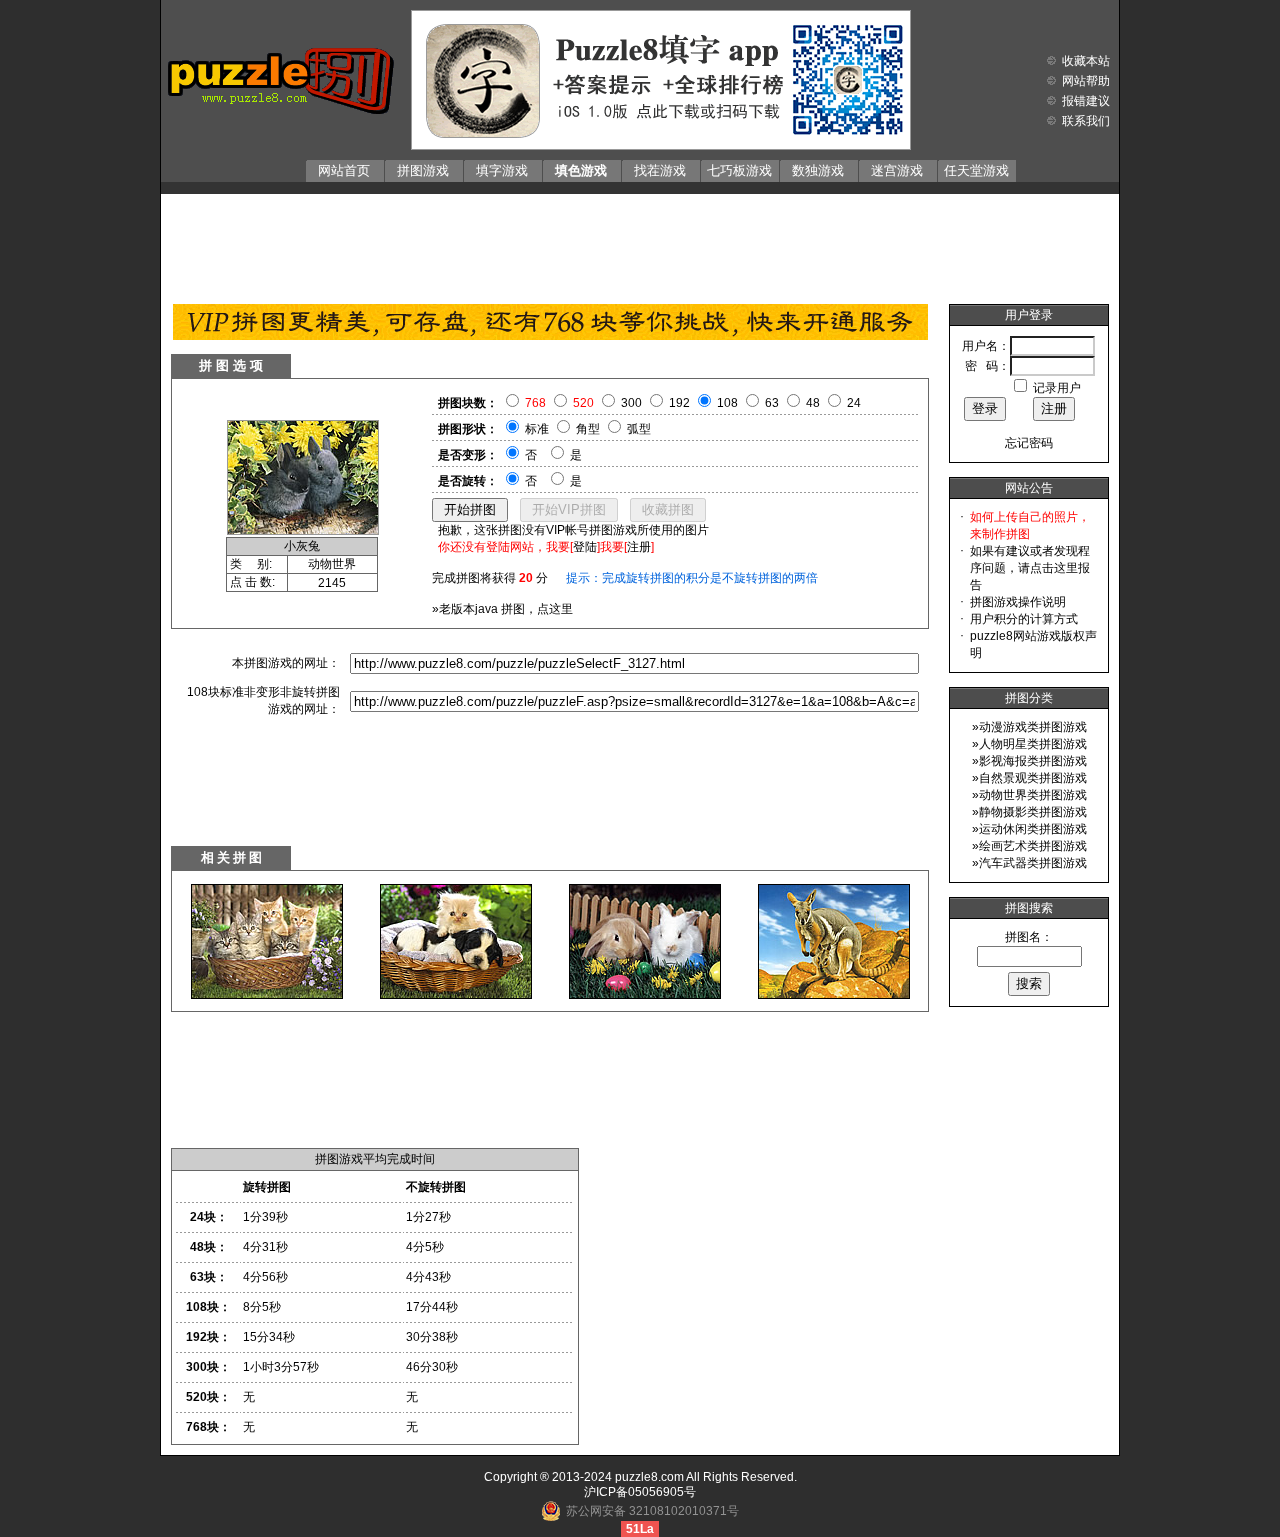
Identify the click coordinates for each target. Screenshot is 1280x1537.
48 (813, 403)
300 (631, 403)
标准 (537, 429)
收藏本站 (1086, 61)
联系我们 (1086, 121)
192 (679, 403)
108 (727, 403)
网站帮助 (1086, 81)
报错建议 (1086, 101)
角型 (588, 429)
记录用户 (1057, 388)
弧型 (639, 429)
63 (772, 403)
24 (854, 403)
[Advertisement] (640, 244)
